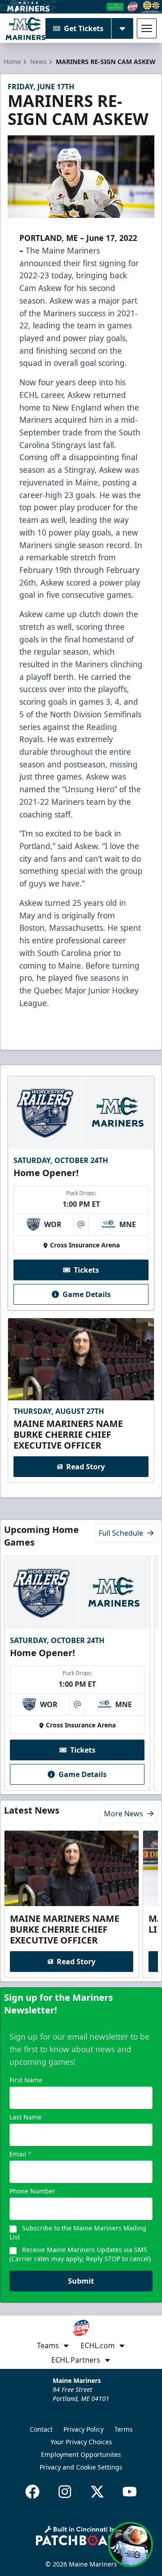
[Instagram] (65, 2492)
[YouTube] (130, 2492)
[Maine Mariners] (25, 28)
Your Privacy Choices (81, 2442)
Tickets (86, 1270)
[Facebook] (32, 2492)
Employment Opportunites (81, 2454)
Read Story (85, 1467)
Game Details (87, 1294)
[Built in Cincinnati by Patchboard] (81, 2536)
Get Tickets (84, 28)
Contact (41, 2429)
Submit (81, 2281)
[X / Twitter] (97, 2492)
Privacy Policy (83, 2429)
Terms (124, 2429)
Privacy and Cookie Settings (81, 2467)
